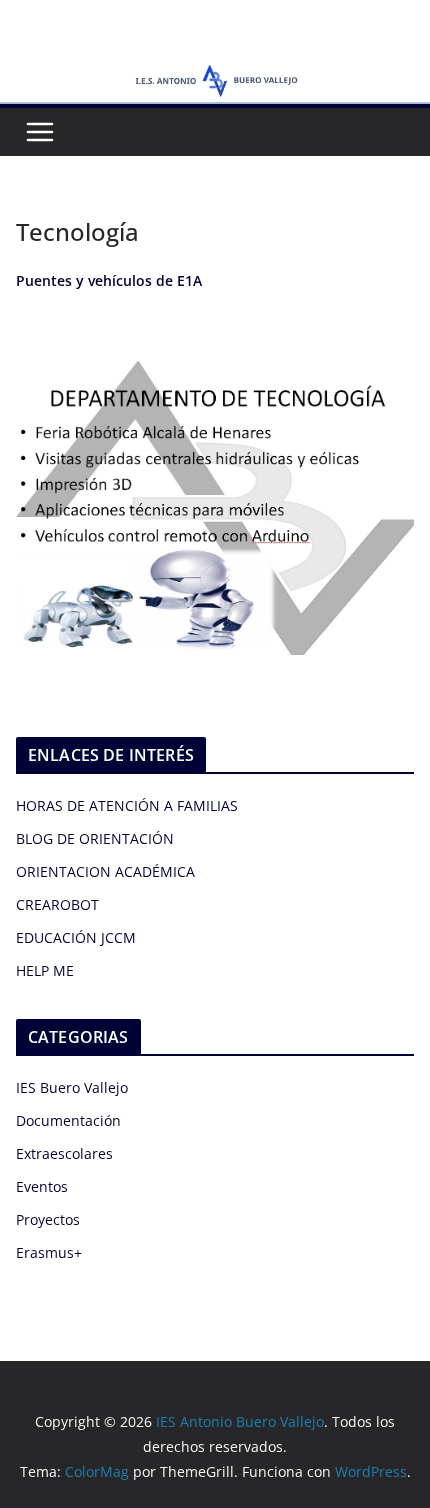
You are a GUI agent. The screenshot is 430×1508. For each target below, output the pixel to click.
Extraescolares (64, 1153)
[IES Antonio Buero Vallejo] (215, 72)
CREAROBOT (57, 904)
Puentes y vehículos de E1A (109, 280)
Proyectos (48, 1219)
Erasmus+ (49, 1252)
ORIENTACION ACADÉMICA (105, 871)
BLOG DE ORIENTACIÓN (95, 838)
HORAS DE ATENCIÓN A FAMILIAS (127, 805)
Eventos (42, 1186)
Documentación (68, 1120)
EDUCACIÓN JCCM (76, 937)
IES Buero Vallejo (72, 1087)
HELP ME (45, 970)
